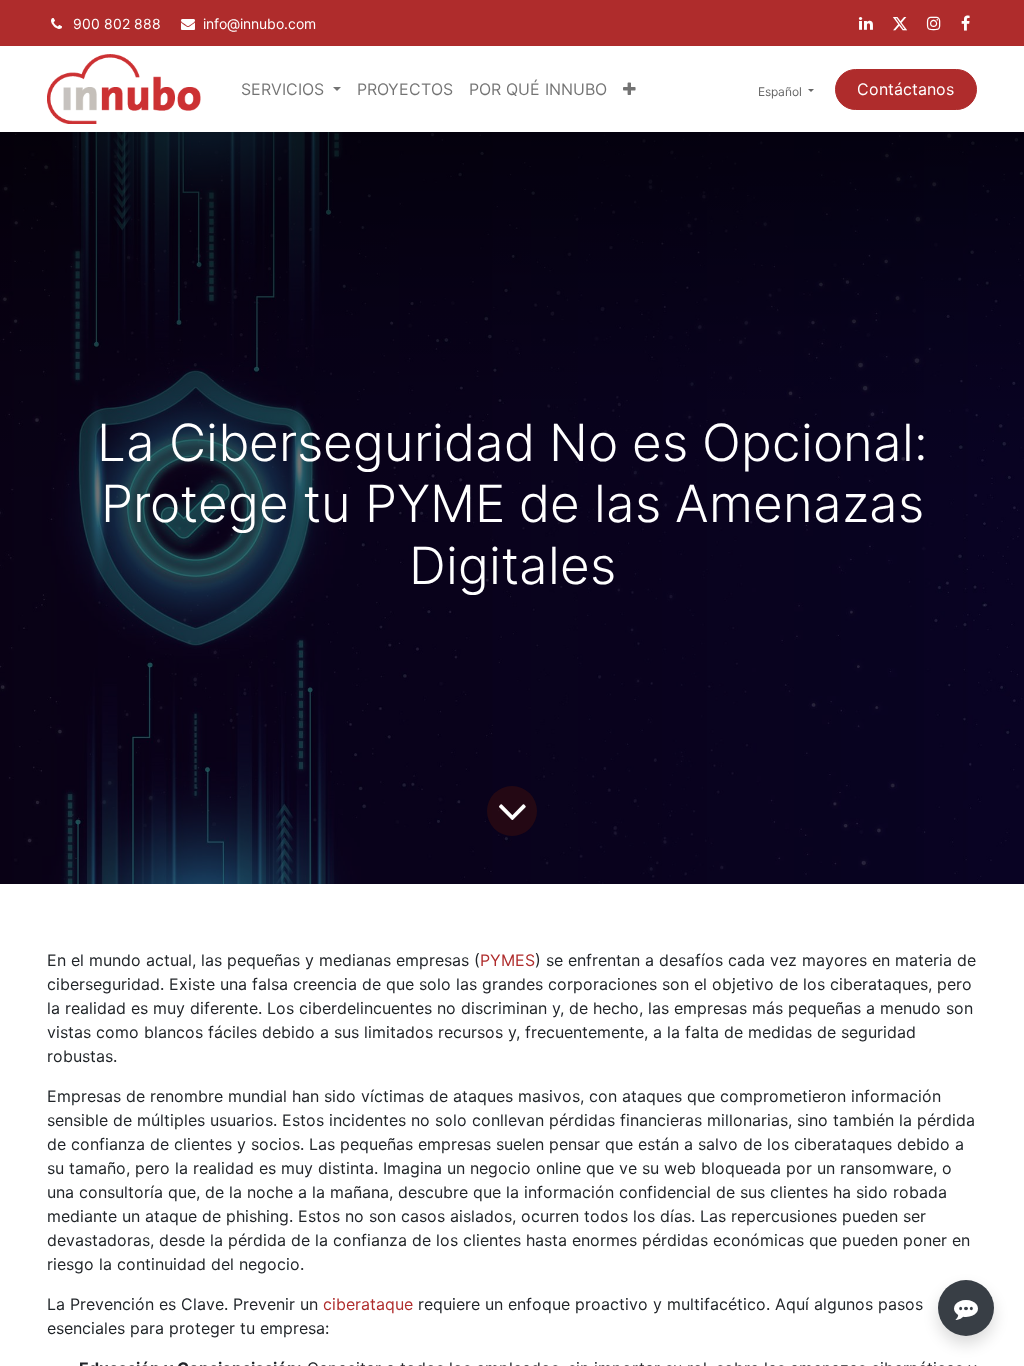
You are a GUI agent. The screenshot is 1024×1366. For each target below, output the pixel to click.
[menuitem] (405, 89)
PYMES (507, 960)
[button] (629, 89)
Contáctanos (905, 89)
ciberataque (368, 1304)
